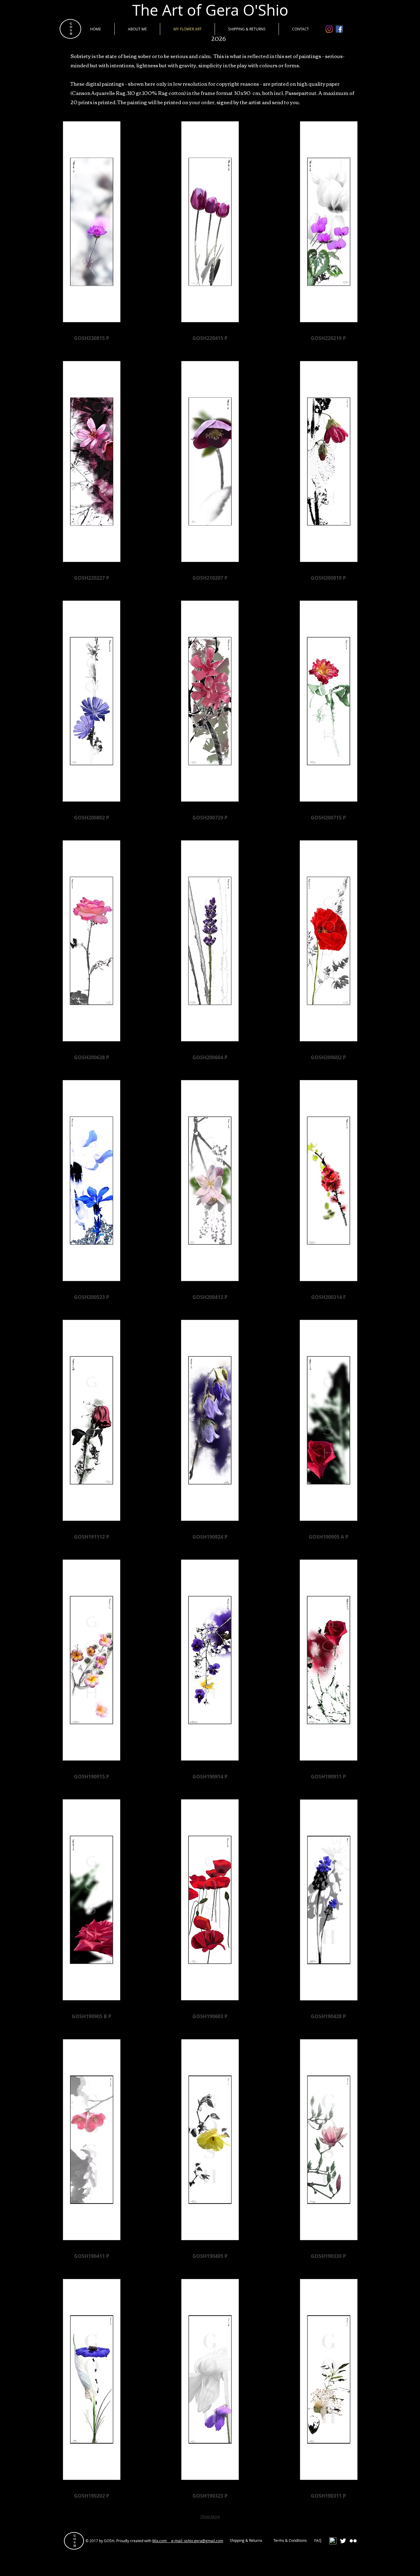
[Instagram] (329, 29)
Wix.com (162, 2541)
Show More (210, 2516)
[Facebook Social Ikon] (339, 29)
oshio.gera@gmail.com (204, 2541)
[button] (91, 234)
